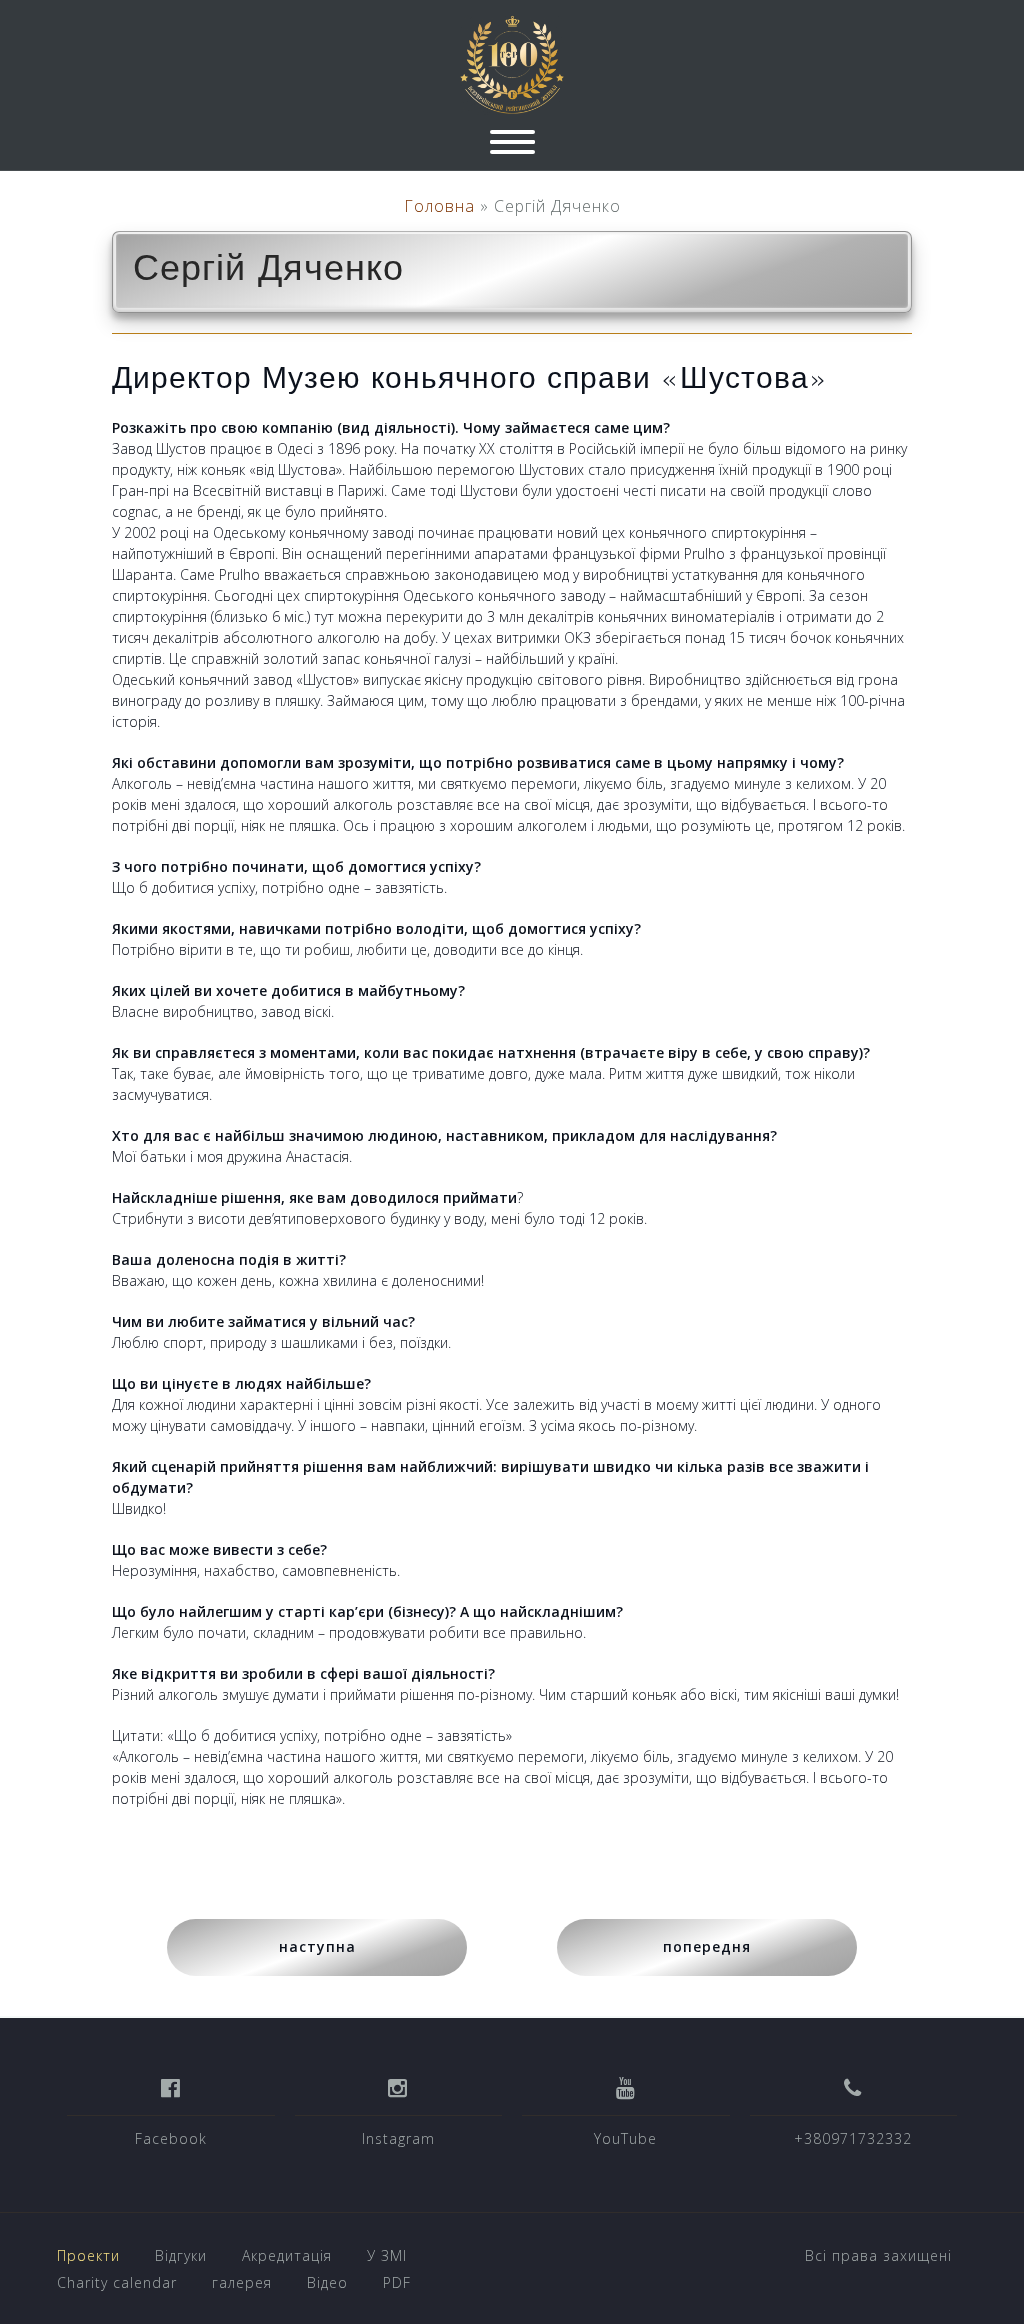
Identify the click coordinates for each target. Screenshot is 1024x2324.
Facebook (171, 2138)
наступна (317, 1946)
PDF (397, 2282)
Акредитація (287, 2255)
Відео (327, 2282)
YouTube (625, 2138)
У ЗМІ (387, 2255)
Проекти (88, 2255)
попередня (707, 1946)
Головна (439, 206)
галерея (242, 2282)
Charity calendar (117, 2282)
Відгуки (181, 2255)
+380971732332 (853, 2138)
